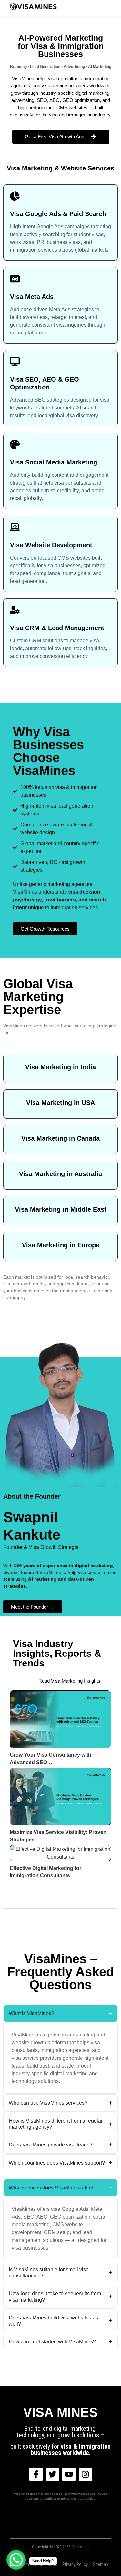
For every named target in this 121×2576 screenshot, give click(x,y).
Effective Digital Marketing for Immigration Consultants (45, 1872)
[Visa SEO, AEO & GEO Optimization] (15, 362)
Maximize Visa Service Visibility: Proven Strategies (58, 1836)
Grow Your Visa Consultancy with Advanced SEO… (50, 1759)
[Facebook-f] (36, 2474)
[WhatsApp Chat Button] (16, 2560)
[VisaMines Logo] (34, 7)
